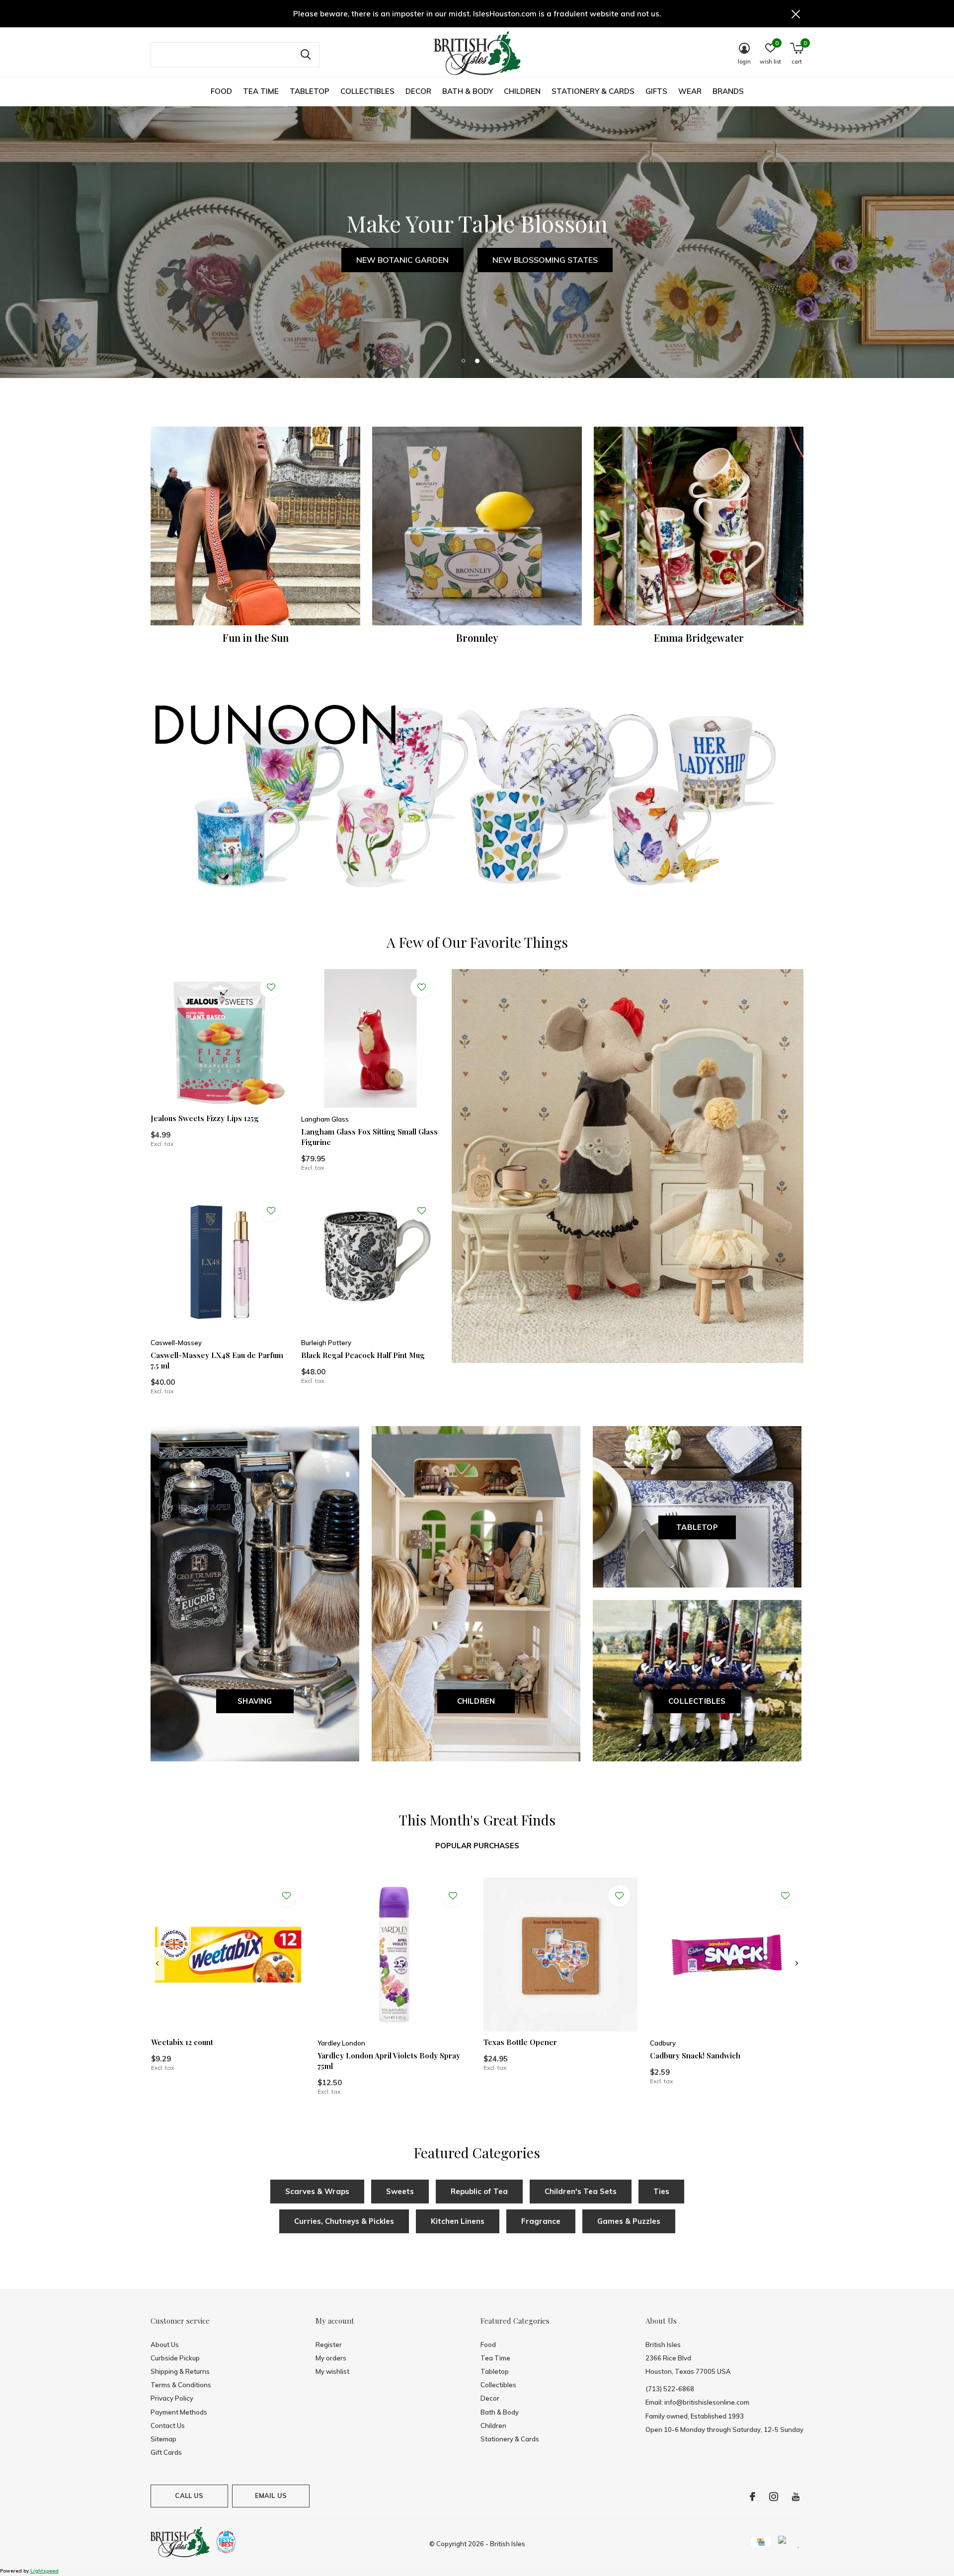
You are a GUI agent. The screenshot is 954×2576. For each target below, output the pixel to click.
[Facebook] (753, 2497)
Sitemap (163, 2439)
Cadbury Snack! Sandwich (695, 2055)
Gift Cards (166, 2452)
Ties (661, 2191)
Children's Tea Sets (581, 2191)
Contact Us (168, 2425)
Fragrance (541, 2221)
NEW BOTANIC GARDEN (402, 260)
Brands (728, 91)
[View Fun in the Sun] (255, 526)
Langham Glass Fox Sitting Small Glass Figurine (369, 1137)
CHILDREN (476, 1701)
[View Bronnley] (477, 526)
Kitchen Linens (458, 2221)
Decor (418, 91)
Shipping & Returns (180, 2371)
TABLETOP (697, 1527)
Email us (271, 2496)
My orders (331, 2358)
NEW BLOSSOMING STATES (545, 260)
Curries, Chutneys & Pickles (344, 2221)
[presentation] (157, 1964)
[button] (463, 361)
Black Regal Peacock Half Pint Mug (363, 1355)
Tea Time (261, 91)
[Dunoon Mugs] (477, 799)
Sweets (400, 2191)
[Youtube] (796, 2497)
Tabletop (310, 91)
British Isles (508, 2544)
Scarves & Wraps (317, 2191)
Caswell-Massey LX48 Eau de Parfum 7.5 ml (217, 1360)
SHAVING (255, 1701)
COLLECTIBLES (697, 1701)
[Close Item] (796, 14)
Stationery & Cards (593, 91)
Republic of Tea (479, 2191)
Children (522, 91)
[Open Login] (271, 987)
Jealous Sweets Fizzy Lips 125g (205, 1118)
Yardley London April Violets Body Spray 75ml (389, 2061)
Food (221, 91)
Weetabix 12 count (182, 2042)
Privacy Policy (172, 2398)
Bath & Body (468, 91)
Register (329, 2345)
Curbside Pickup (175, 2358)
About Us (165, 2345)
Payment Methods (179, 2412)
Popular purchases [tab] (477, 1846)
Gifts (656, 91)
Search (306, 55)
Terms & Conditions (181, 2385)
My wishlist (332, 2371)
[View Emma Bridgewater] (699, 526)
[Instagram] (774, 2497)
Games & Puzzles (629, 2221)
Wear (690, 91)
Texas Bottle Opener (520, 2042)
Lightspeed (44, 2571)
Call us (189, 2496)
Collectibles (367, 91)
